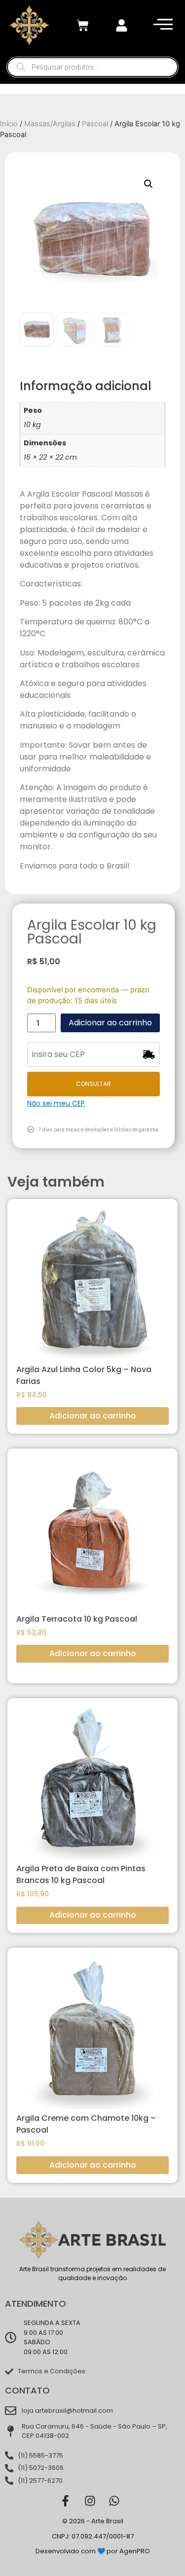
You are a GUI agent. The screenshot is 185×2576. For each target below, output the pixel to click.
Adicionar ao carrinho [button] (93, 1416)
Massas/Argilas (50, 124)
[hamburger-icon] (161, 25)
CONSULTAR (93, 1084)
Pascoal (95, 124)
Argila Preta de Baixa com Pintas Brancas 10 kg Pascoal (81, 1874)
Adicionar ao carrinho (110, 1023)
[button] (148, 184)
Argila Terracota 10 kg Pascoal (77, 1619)
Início (9, 124)
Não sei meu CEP (56, 1103)
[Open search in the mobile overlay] (92, 67)
